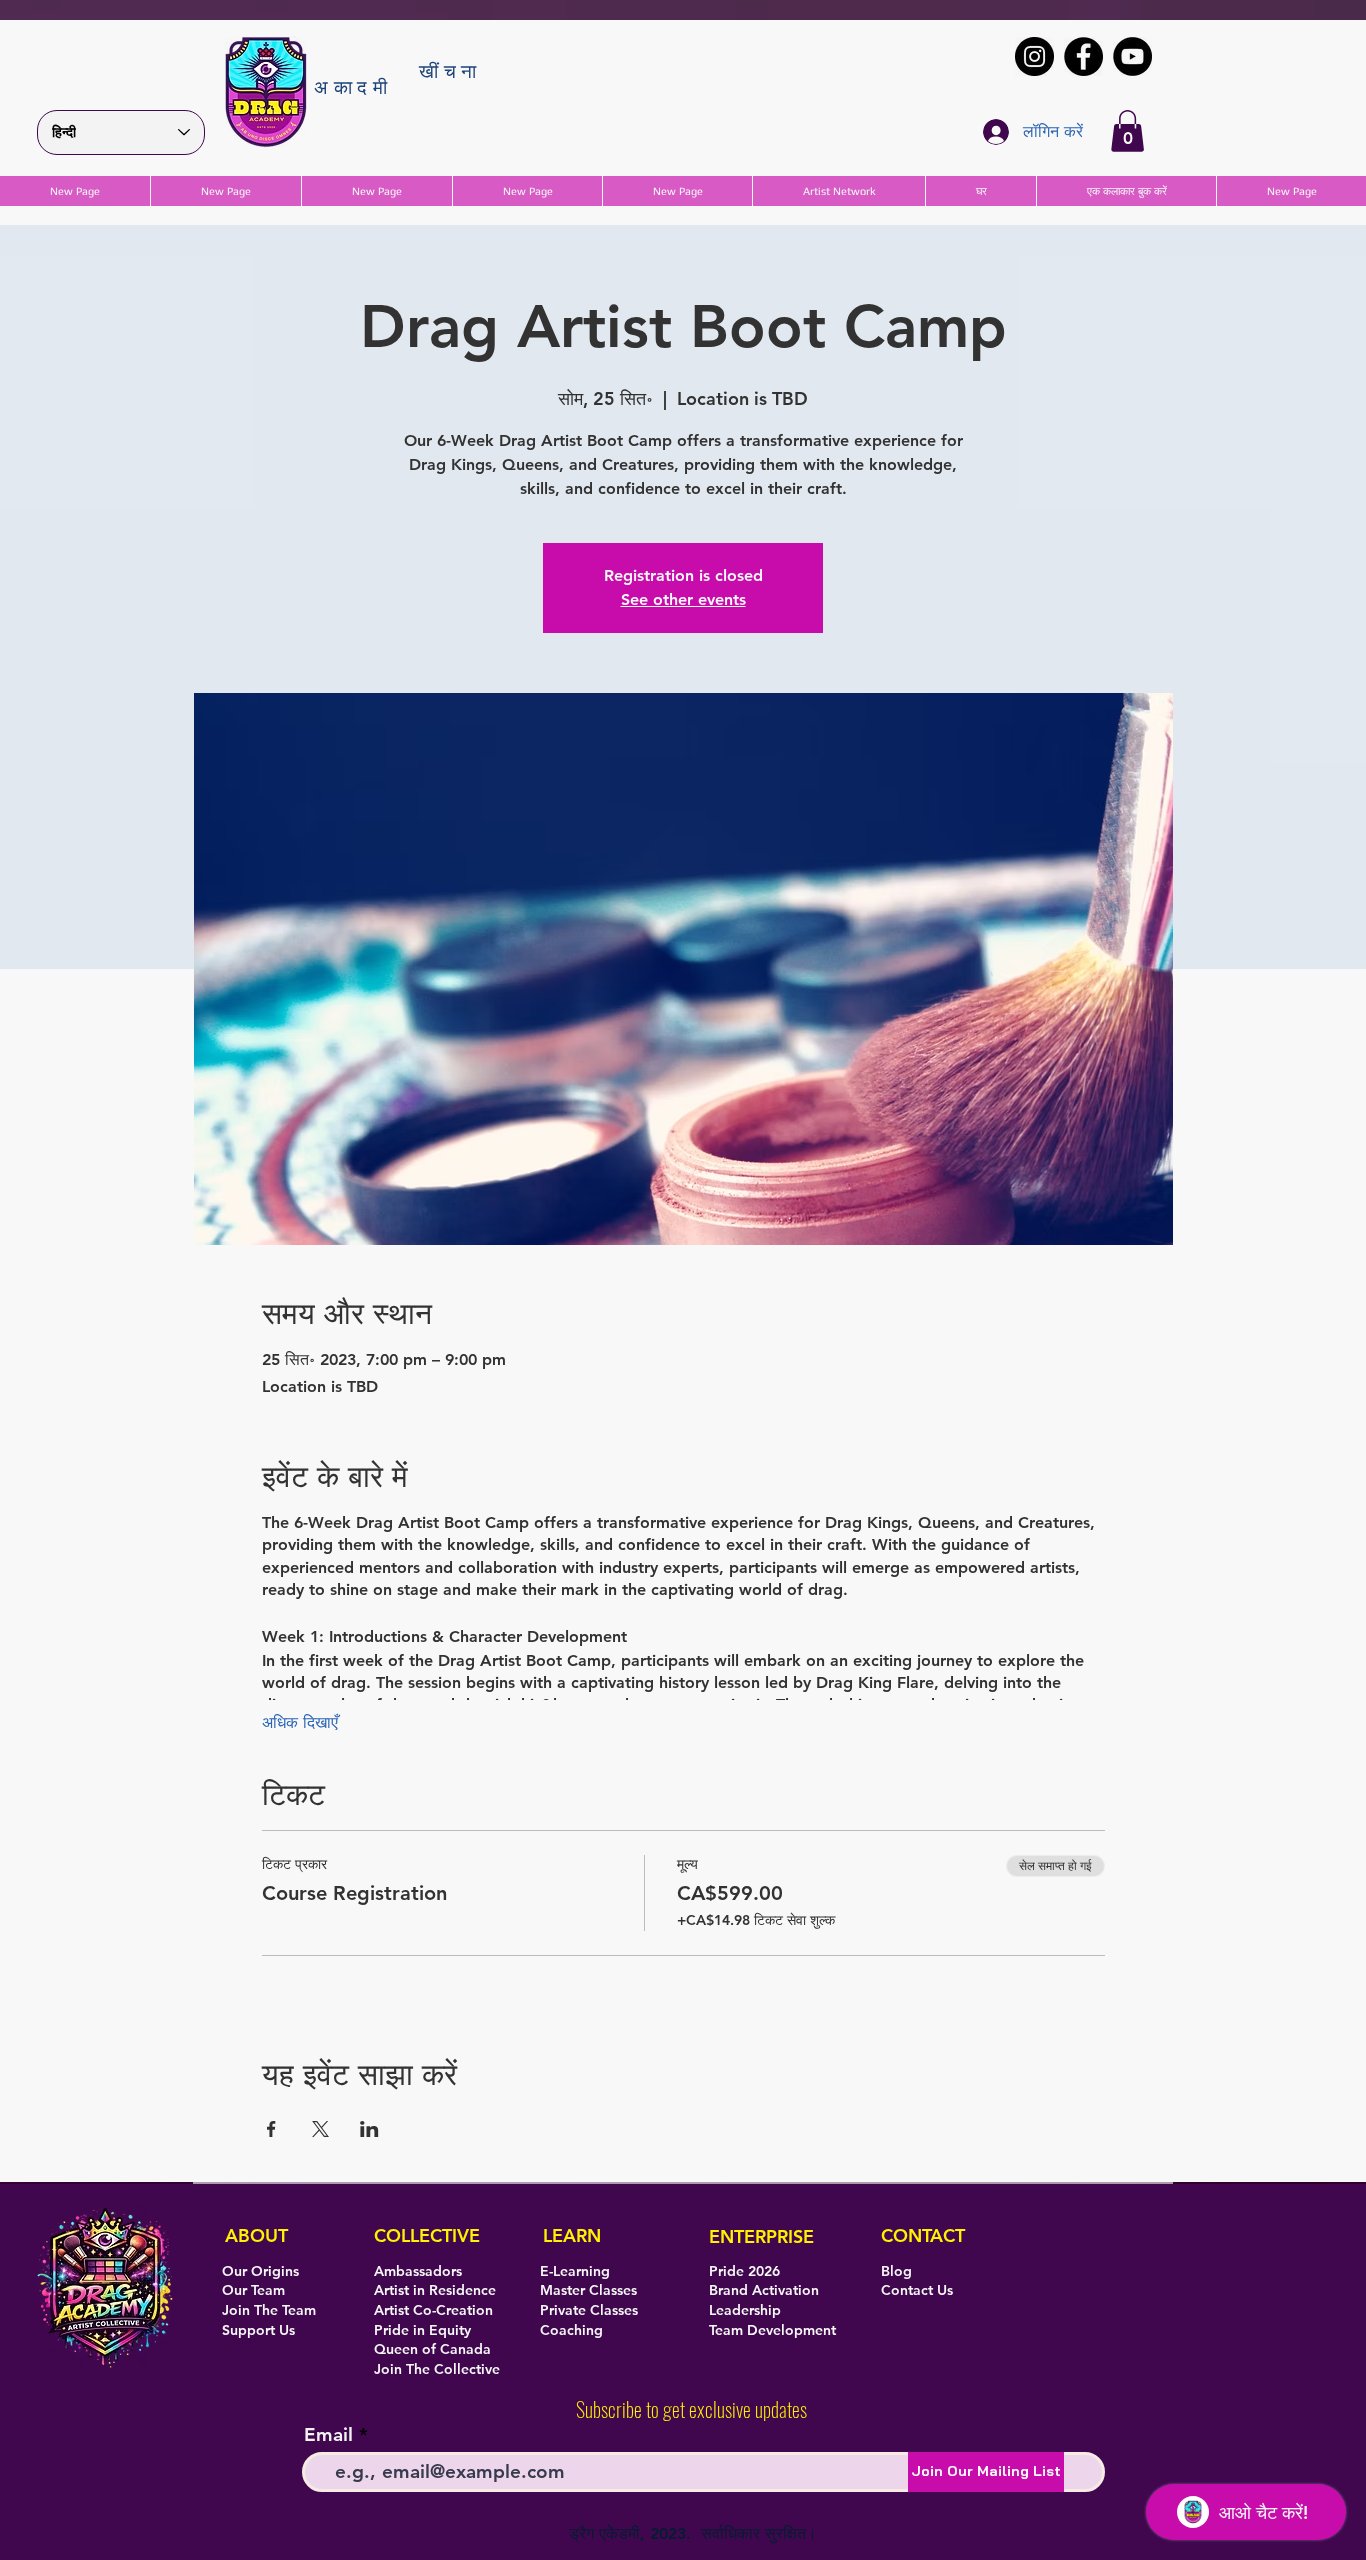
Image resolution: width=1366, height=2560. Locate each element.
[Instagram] (1034, 56)
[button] (1127, 131)
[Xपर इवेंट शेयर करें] (320, 2129)
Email (328, 2434)
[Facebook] (1083, 56)
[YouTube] (1132, 56)
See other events (683, 599)
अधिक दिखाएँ (300, 1722)
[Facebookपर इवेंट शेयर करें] (271, 2129)
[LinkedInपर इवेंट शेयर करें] (369, 2129)
